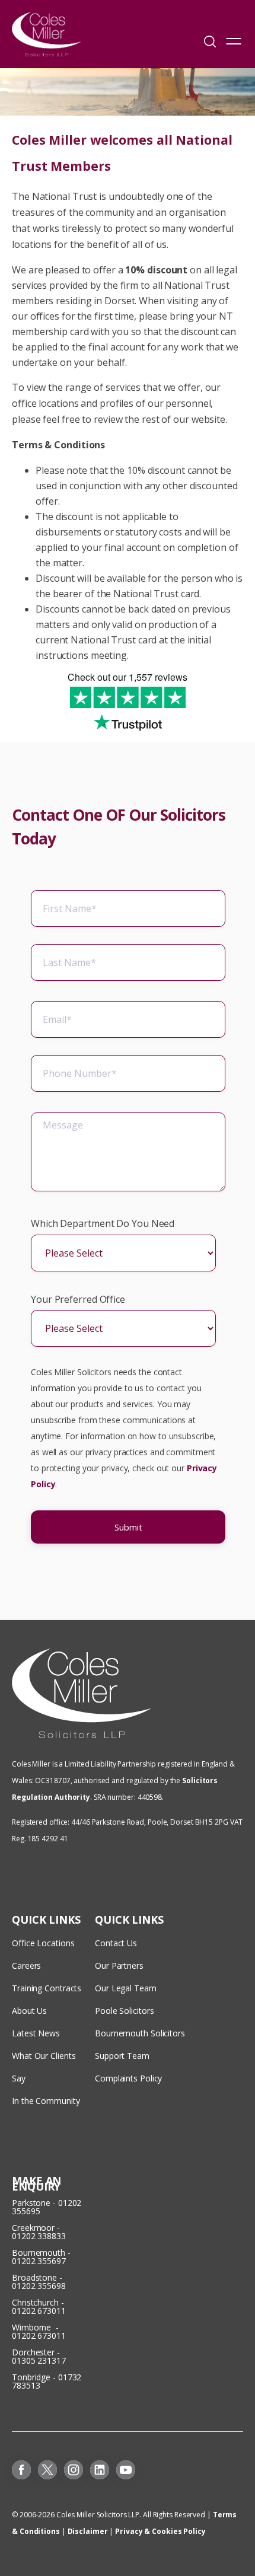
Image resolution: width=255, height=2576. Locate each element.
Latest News (36, 2033)
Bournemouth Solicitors (140, 2033)
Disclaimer (88, 2531)
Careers (26, 1966)
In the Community (46, 2101)
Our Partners (119, 1966)
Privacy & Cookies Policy (160, 2531)
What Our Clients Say (44, 2067)
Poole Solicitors (124, 2011)
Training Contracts (47, 1988)
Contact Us (116, 1943)
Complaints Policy (128, 2078)
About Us (29, 2011)
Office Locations (43, 1943)
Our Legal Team (126, 1988)
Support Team (122, 2056)
